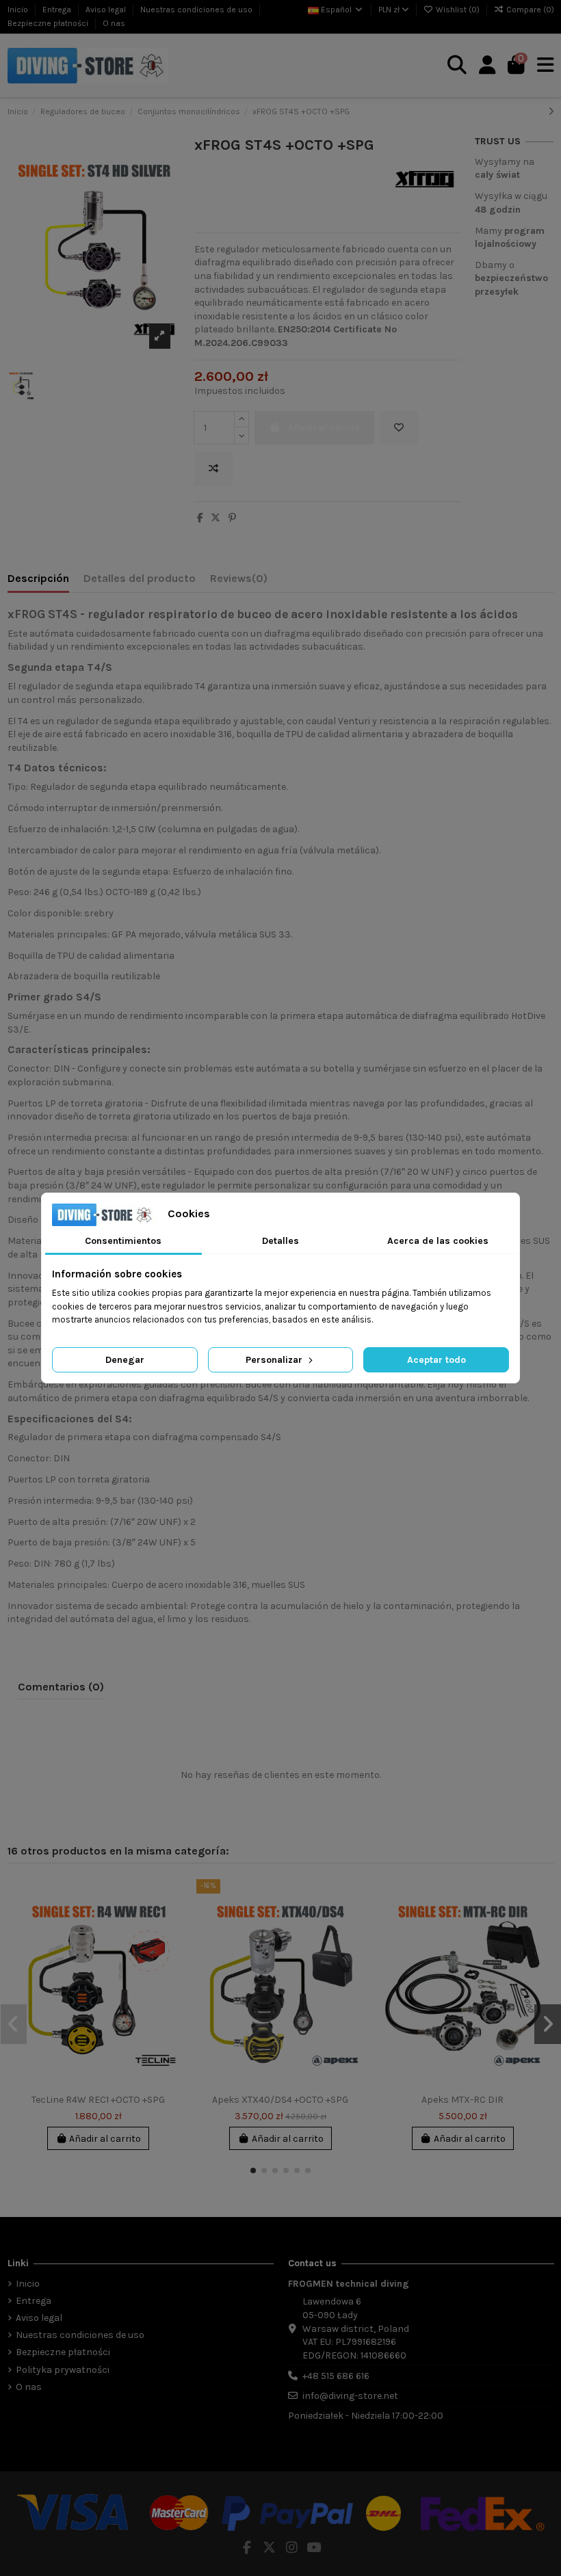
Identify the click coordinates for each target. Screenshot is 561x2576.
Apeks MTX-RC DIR (462, 2100)
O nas (114, 23)
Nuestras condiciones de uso (197, 10)
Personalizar (275, 1360)
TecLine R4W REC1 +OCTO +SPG (98, 2100)
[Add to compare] (213, 469)
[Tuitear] (216, 518)
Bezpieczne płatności (49, 23)
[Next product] (551, 112)
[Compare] (172, 1924)
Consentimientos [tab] (123, 1241)
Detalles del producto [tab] (140, 578)
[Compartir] (200, 518)
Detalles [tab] (280, 1241)
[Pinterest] (232, 518)
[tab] (239, 581)
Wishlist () (458, 10)
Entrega (58, 10)
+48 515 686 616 (336, 2376)
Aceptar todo (436, 1360)
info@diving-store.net (350, 2396)
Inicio (19, 10)
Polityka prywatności (63, 2370)
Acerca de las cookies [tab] (438, 1241)
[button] (253, 2170)
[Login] (487, 66)
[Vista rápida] (172, 1948)
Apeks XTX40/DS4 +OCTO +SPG (280, 2100)
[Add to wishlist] (399, 428)
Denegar (125, 1360)
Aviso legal (107, 10)
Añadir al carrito (105, 2139)
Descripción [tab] (38, 578)
